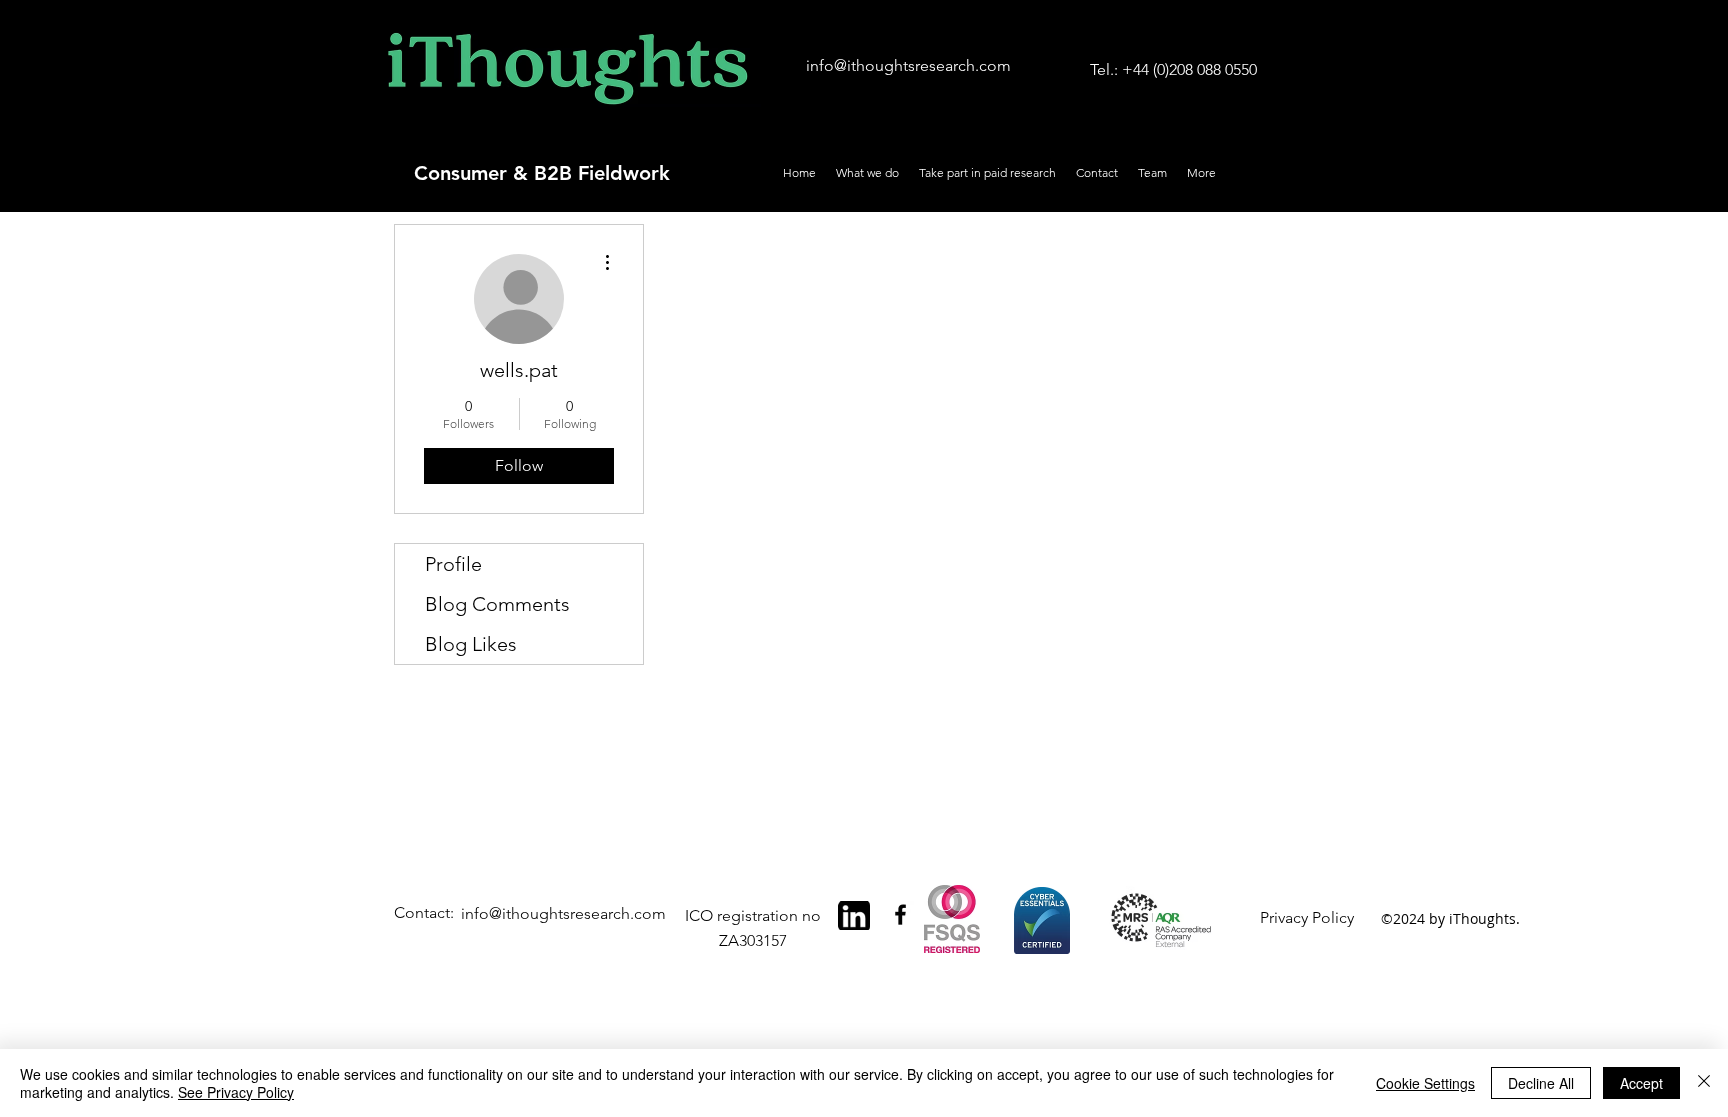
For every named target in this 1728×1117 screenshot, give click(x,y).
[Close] (1704, 1083)
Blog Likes (471, 644)
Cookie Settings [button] (1425, 1083)
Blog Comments (497, 604)
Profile (453, 564)
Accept (1641, 1083)
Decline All (1541, 1083)
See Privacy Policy (236, 1092)
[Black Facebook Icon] (900, 914)
